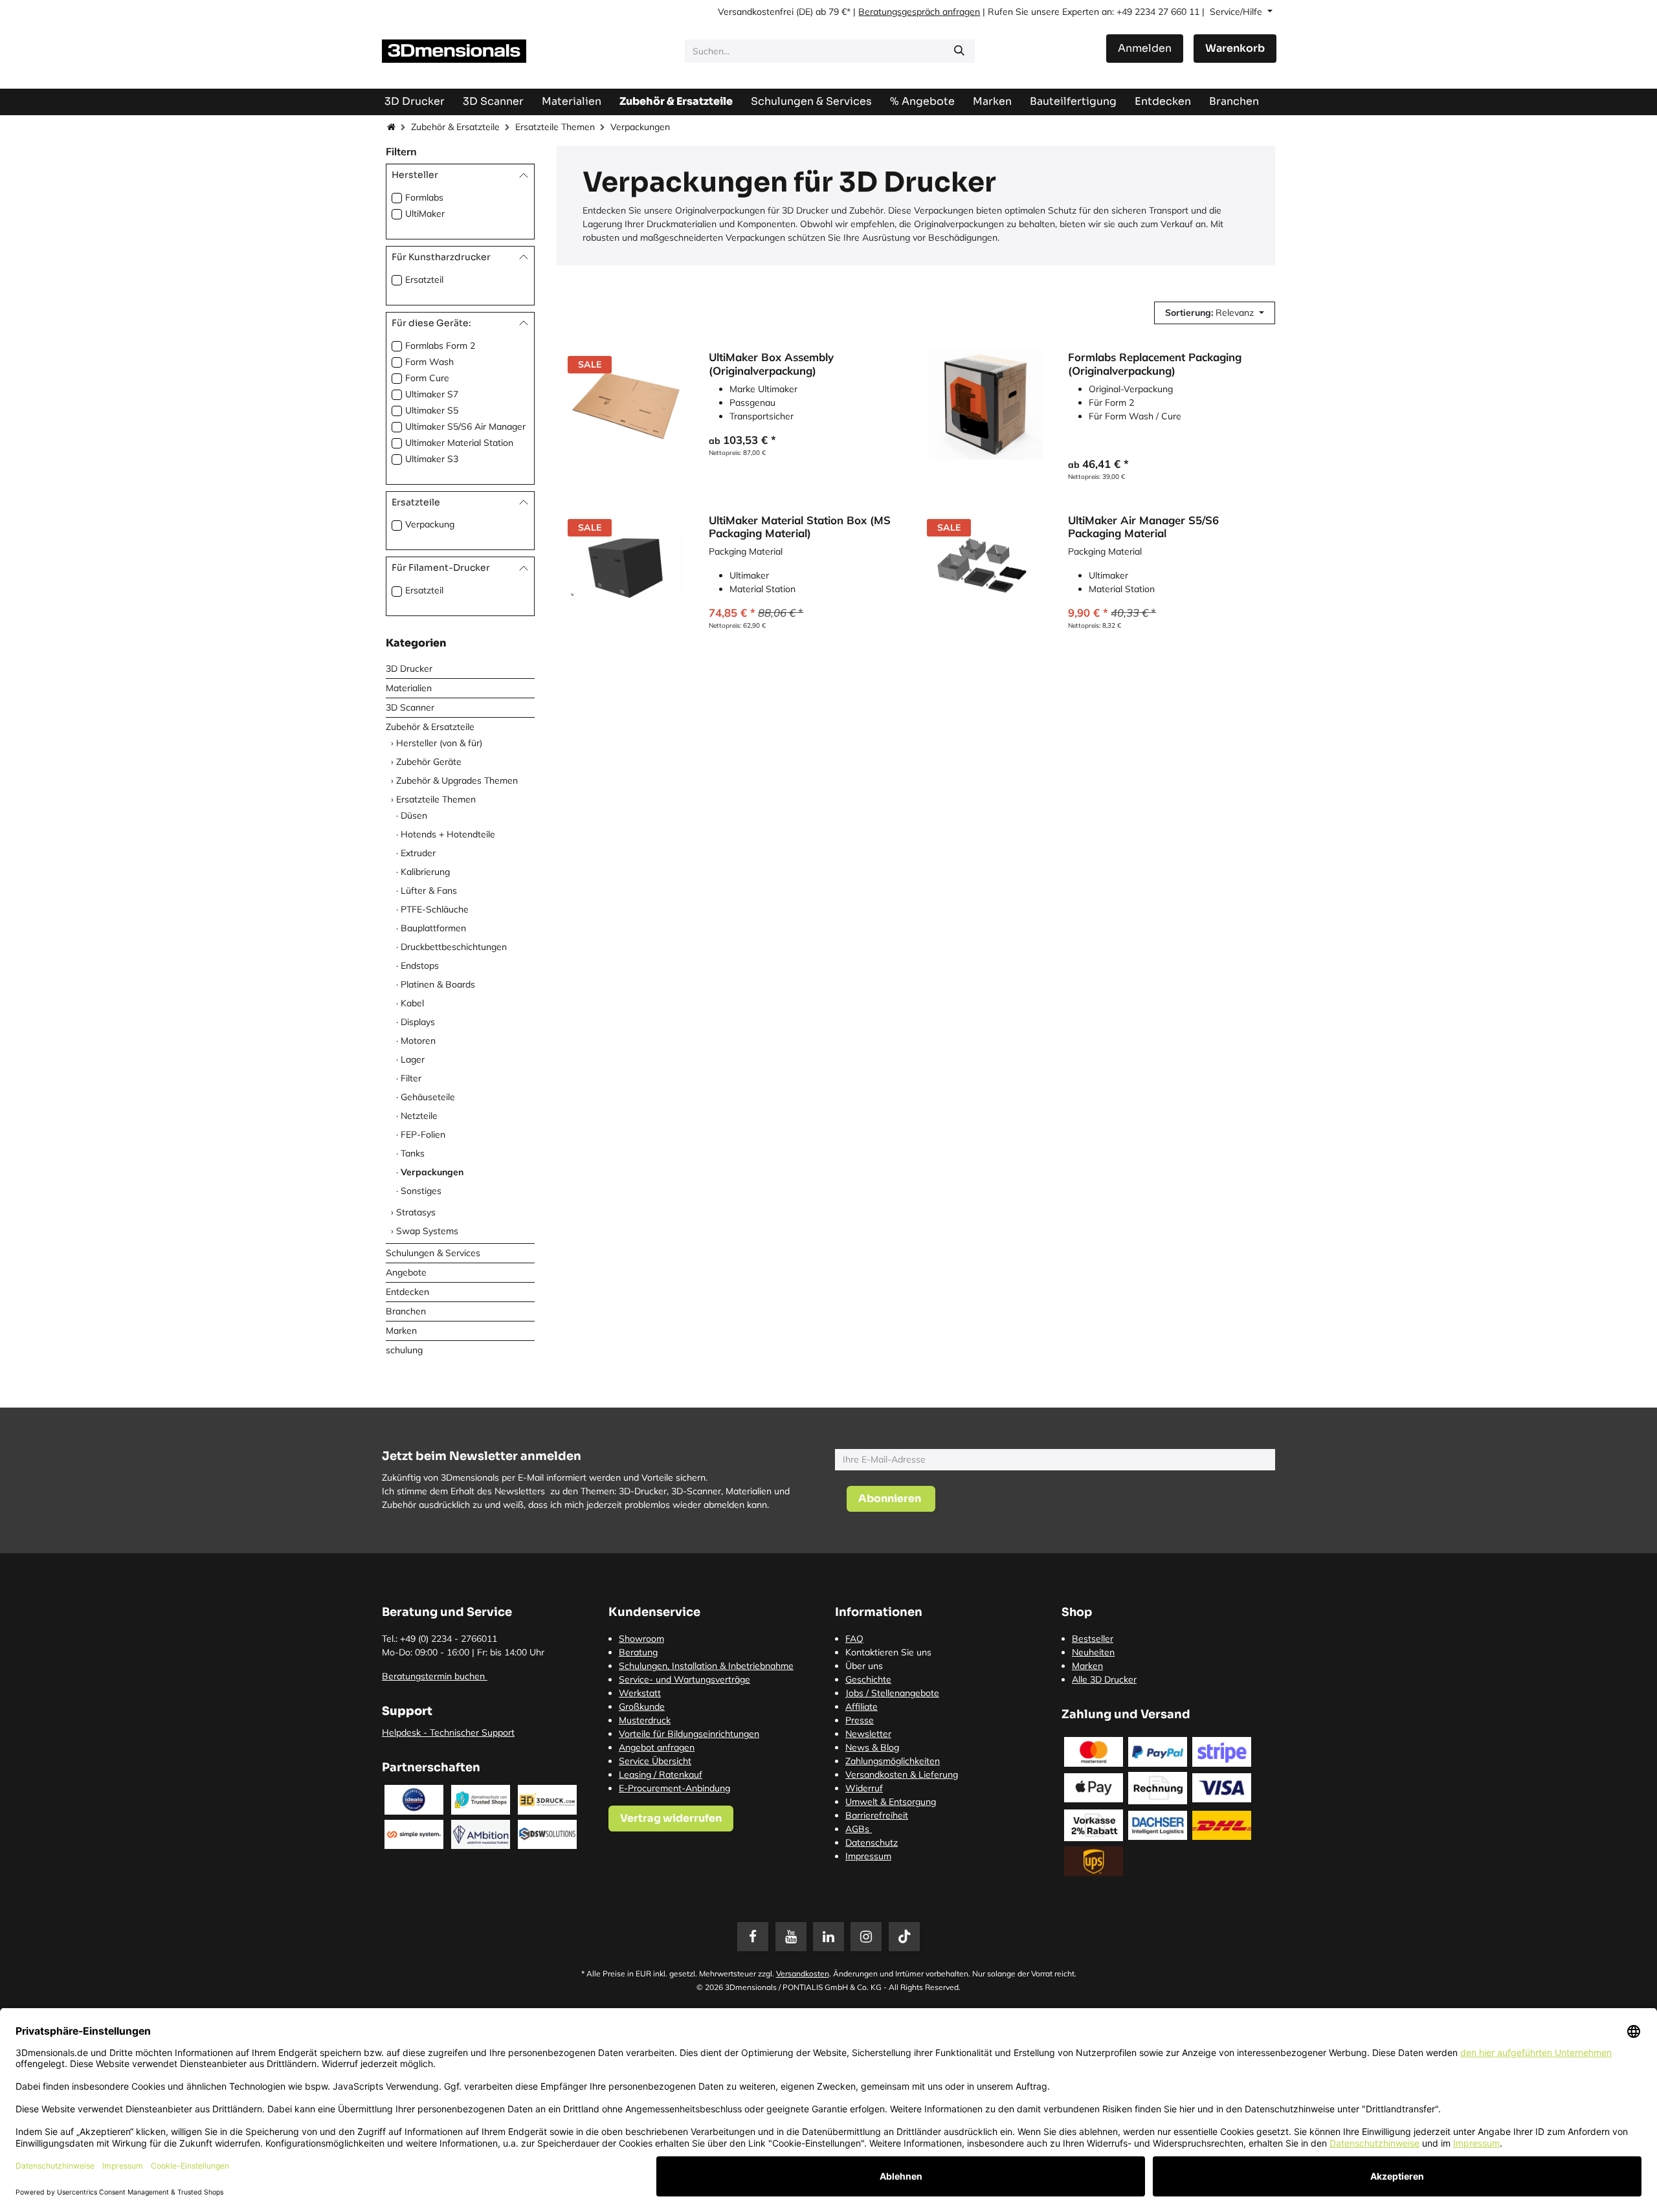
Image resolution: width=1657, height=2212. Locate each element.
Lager (413, 1059)
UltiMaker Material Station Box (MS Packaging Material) (800, 527)
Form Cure (427, 378)
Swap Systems (427, 1231)
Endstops (420, 966)
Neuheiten (1093, 1652)
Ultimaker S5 (432, 410)
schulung (404, 1350)
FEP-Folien (423, 1134)
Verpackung (430, 524)
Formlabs (424, 197)
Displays (418, 1022)
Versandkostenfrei (756, 12)
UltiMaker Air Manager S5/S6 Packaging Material (1143, 527)
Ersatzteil (424, 280)
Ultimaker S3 (432, 459)
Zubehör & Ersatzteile (455, 127)
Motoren (418, 1041)
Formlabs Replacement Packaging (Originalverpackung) (1155, 364)
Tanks (413, 1153)
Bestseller (1093, 1639)
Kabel (412, 1003)
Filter (411, 1078)
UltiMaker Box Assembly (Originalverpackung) (771, 364)
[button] (1215, 313)
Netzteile (419, 1116)
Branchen (406, 1311)
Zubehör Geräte (429, 762)
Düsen (414, 815)
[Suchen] (959, 51)
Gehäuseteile (428, 1097)
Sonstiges (421, 1191)
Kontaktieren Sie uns (888, 1652)
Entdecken (407, 1292)
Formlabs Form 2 (440, 346)
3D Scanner (410, 707)
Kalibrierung (425, 872)
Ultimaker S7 (432, 394)
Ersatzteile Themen (555, 127)
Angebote (406, 1272)
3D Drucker (409, 669)
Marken (401, 1331)
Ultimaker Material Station (459, 443)
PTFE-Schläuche (435, 909)
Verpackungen (432, 1172)
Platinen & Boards (438, 984)
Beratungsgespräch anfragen (919, 12)
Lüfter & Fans (429, 890)
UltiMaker (425, 214)
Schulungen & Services (433, 1253)
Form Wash (429, 362)
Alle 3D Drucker (1104, 1679)
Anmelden (1145, 48)
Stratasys (416, 1212)
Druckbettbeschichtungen (454, 947)
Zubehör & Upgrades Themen (457, 780)
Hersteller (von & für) (439, 743)
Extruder (418, 853)
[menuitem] (1073, 101)
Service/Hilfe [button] (1237, 12)
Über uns (864, 1666)
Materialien (409, 688)
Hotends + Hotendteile (448, 834)
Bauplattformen (433, 928)
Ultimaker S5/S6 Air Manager (465, 426)
